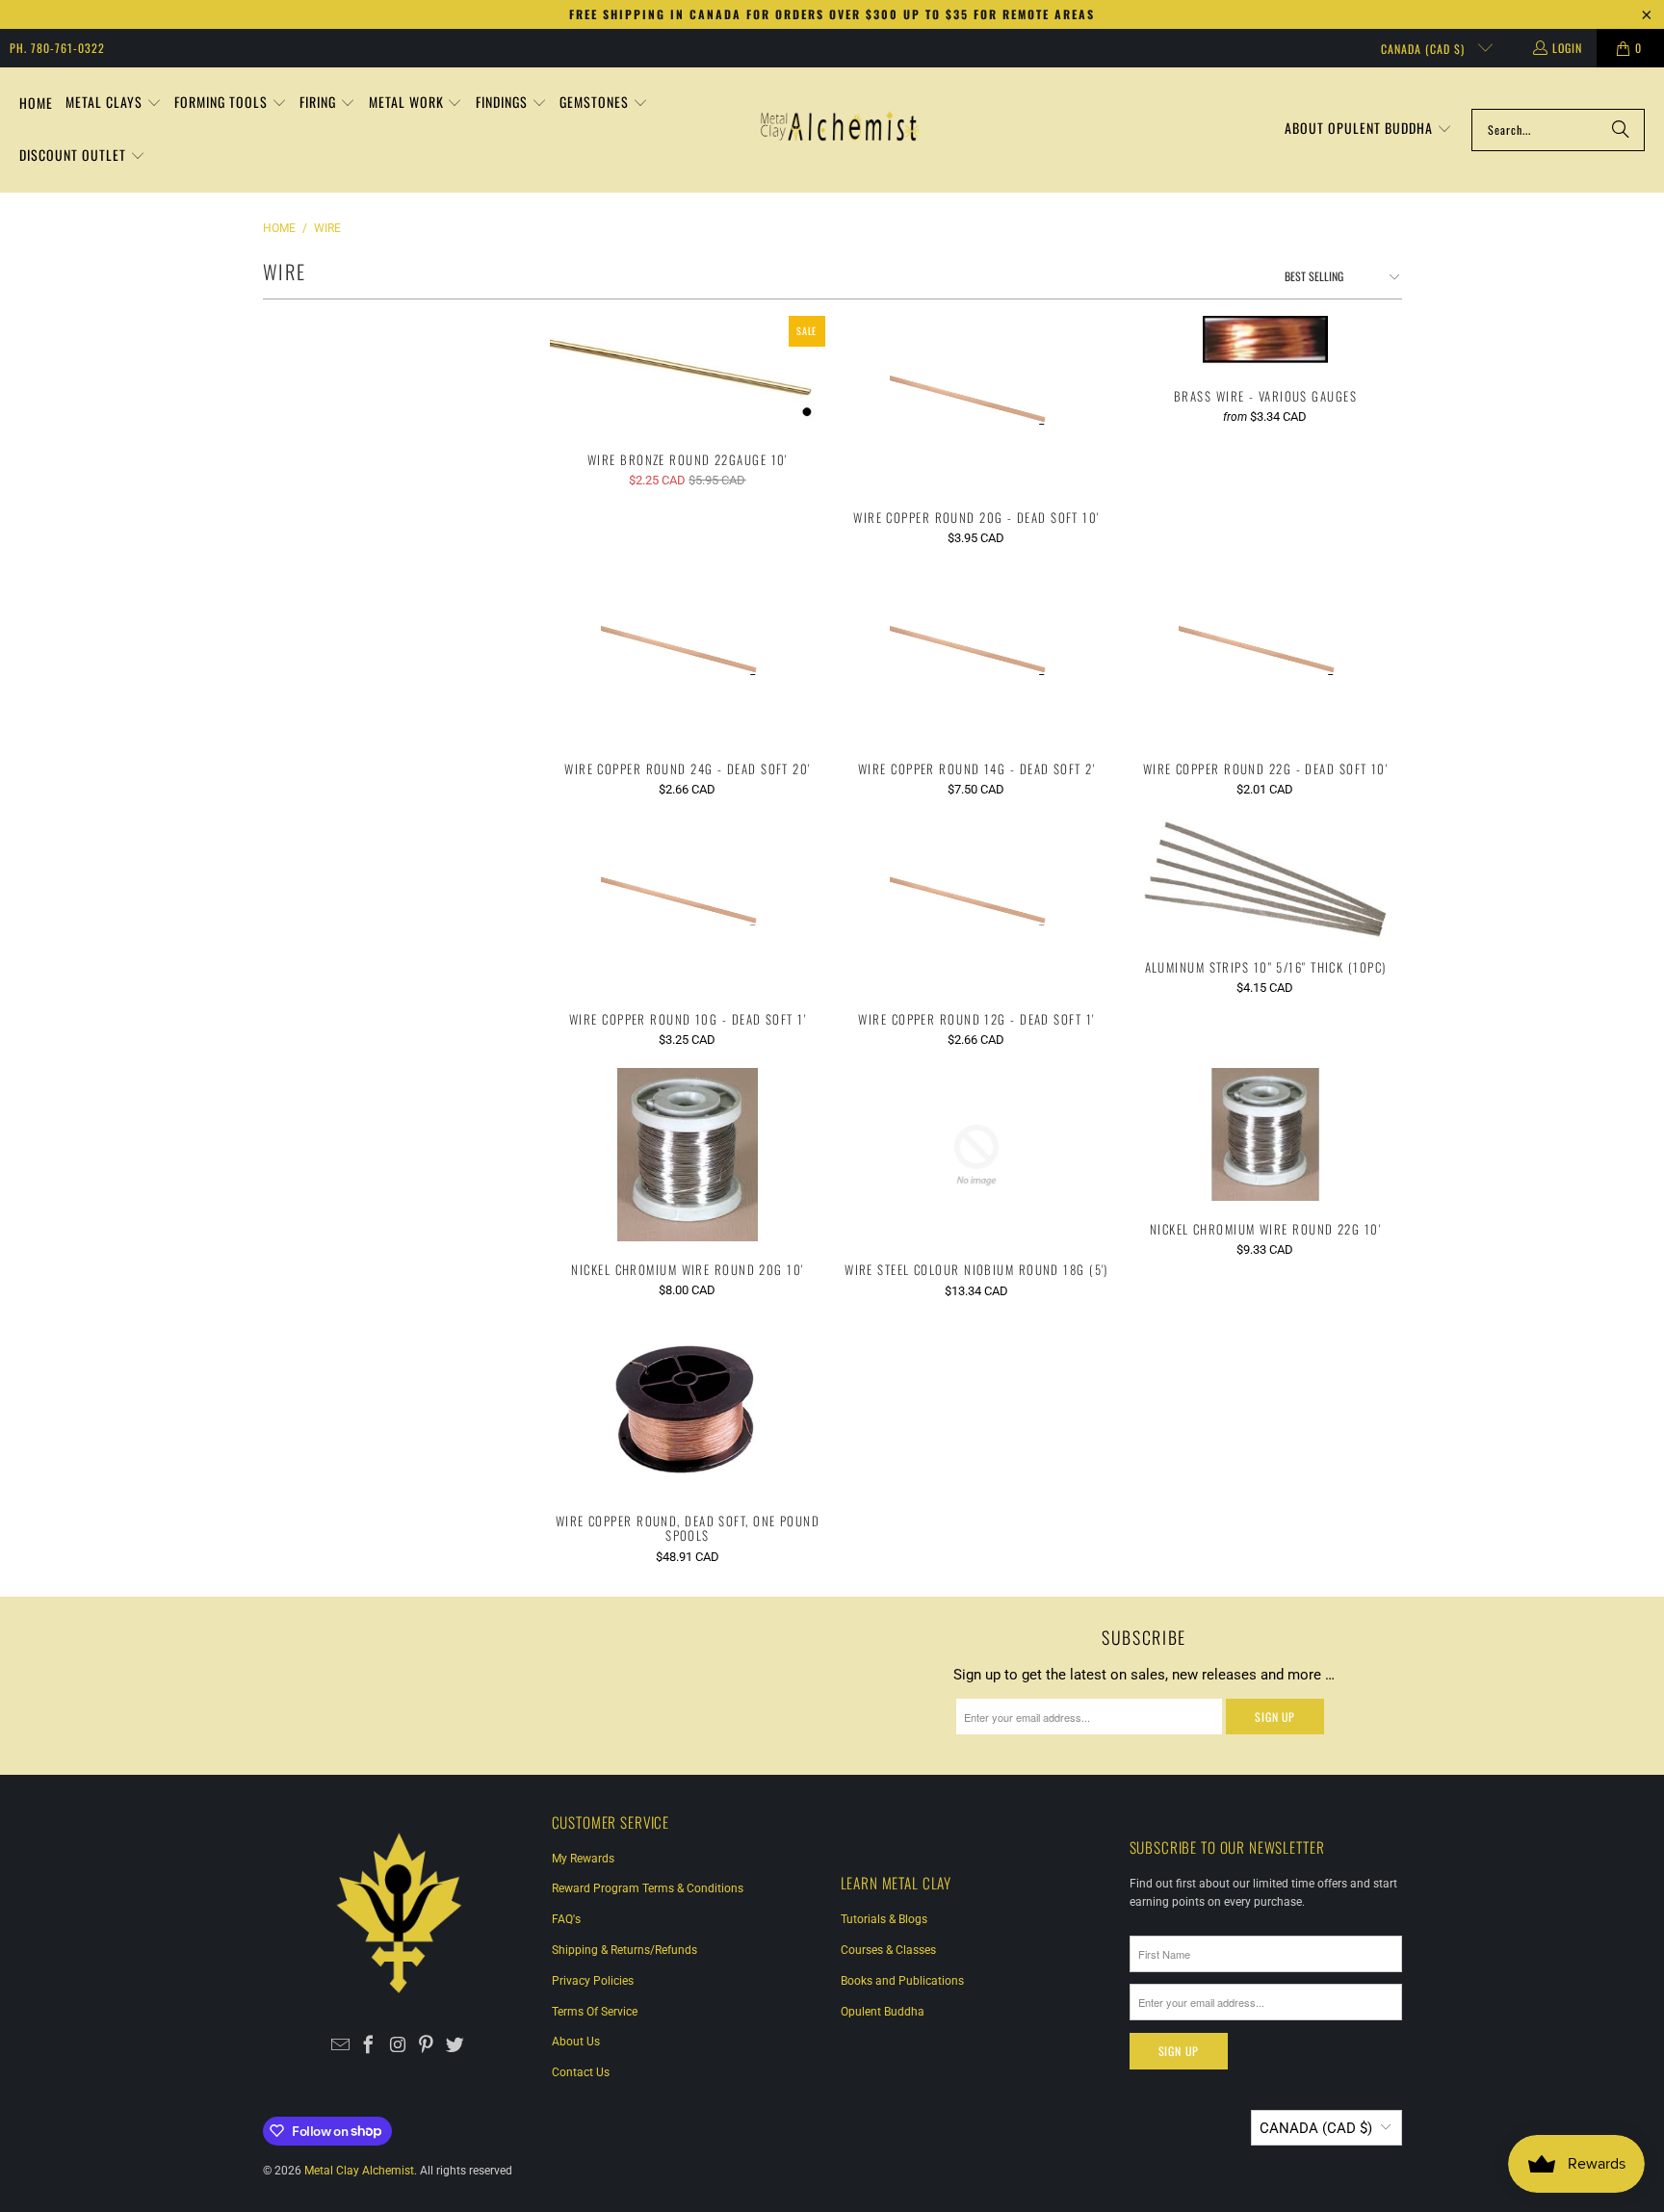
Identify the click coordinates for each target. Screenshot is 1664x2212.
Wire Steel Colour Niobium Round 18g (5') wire (976, 1155)
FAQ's (566, 1919)
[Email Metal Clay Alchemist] (340, 2046)
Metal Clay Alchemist (359, 2171)
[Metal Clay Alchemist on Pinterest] (426, 2046)
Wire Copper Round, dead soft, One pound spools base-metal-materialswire (688, 1405)
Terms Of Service (595, 2012)
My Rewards (583, 1859)
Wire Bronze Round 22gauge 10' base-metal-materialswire (688, 374)
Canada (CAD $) (1425, 49)
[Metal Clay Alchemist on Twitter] (455, 2046)
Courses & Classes (888, 1950)
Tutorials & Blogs (884, 1919)
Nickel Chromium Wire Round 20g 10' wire (688, 1155)
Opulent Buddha (883, 2012)
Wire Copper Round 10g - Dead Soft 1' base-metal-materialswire (688, 905)
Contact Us (581, 2072)
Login (1567, 48)
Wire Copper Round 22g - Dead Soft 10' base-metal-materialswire (1265, 653)
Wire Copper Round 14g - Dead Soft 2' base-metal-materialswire (976, 653)
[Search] (1621, 130)
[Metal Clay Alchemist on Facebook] (369, 2046)
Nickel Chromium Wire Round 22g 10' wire (1265, 1134)
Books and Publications (902, 1981)
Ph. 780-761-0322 (57, 48)
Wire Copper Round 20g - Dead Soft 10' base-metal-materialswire (976, 403)
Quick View (687, 405)
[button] (114, 104)
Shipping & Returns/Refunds (624, 1950)
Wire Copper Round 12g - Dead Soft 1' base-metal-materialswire (976, 905)
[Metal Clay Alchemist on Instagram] (398, 2046)
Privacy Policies (593, 1981)
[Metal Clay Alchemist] (840, 130)
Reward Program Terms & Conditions (648, 1888)
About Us (576, 2042)
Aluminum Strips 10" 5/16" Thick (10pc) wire (1265, 878)
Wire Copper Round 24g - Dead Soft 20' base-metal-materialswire (688, 653)
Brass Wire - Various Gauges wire (1265, 342)
